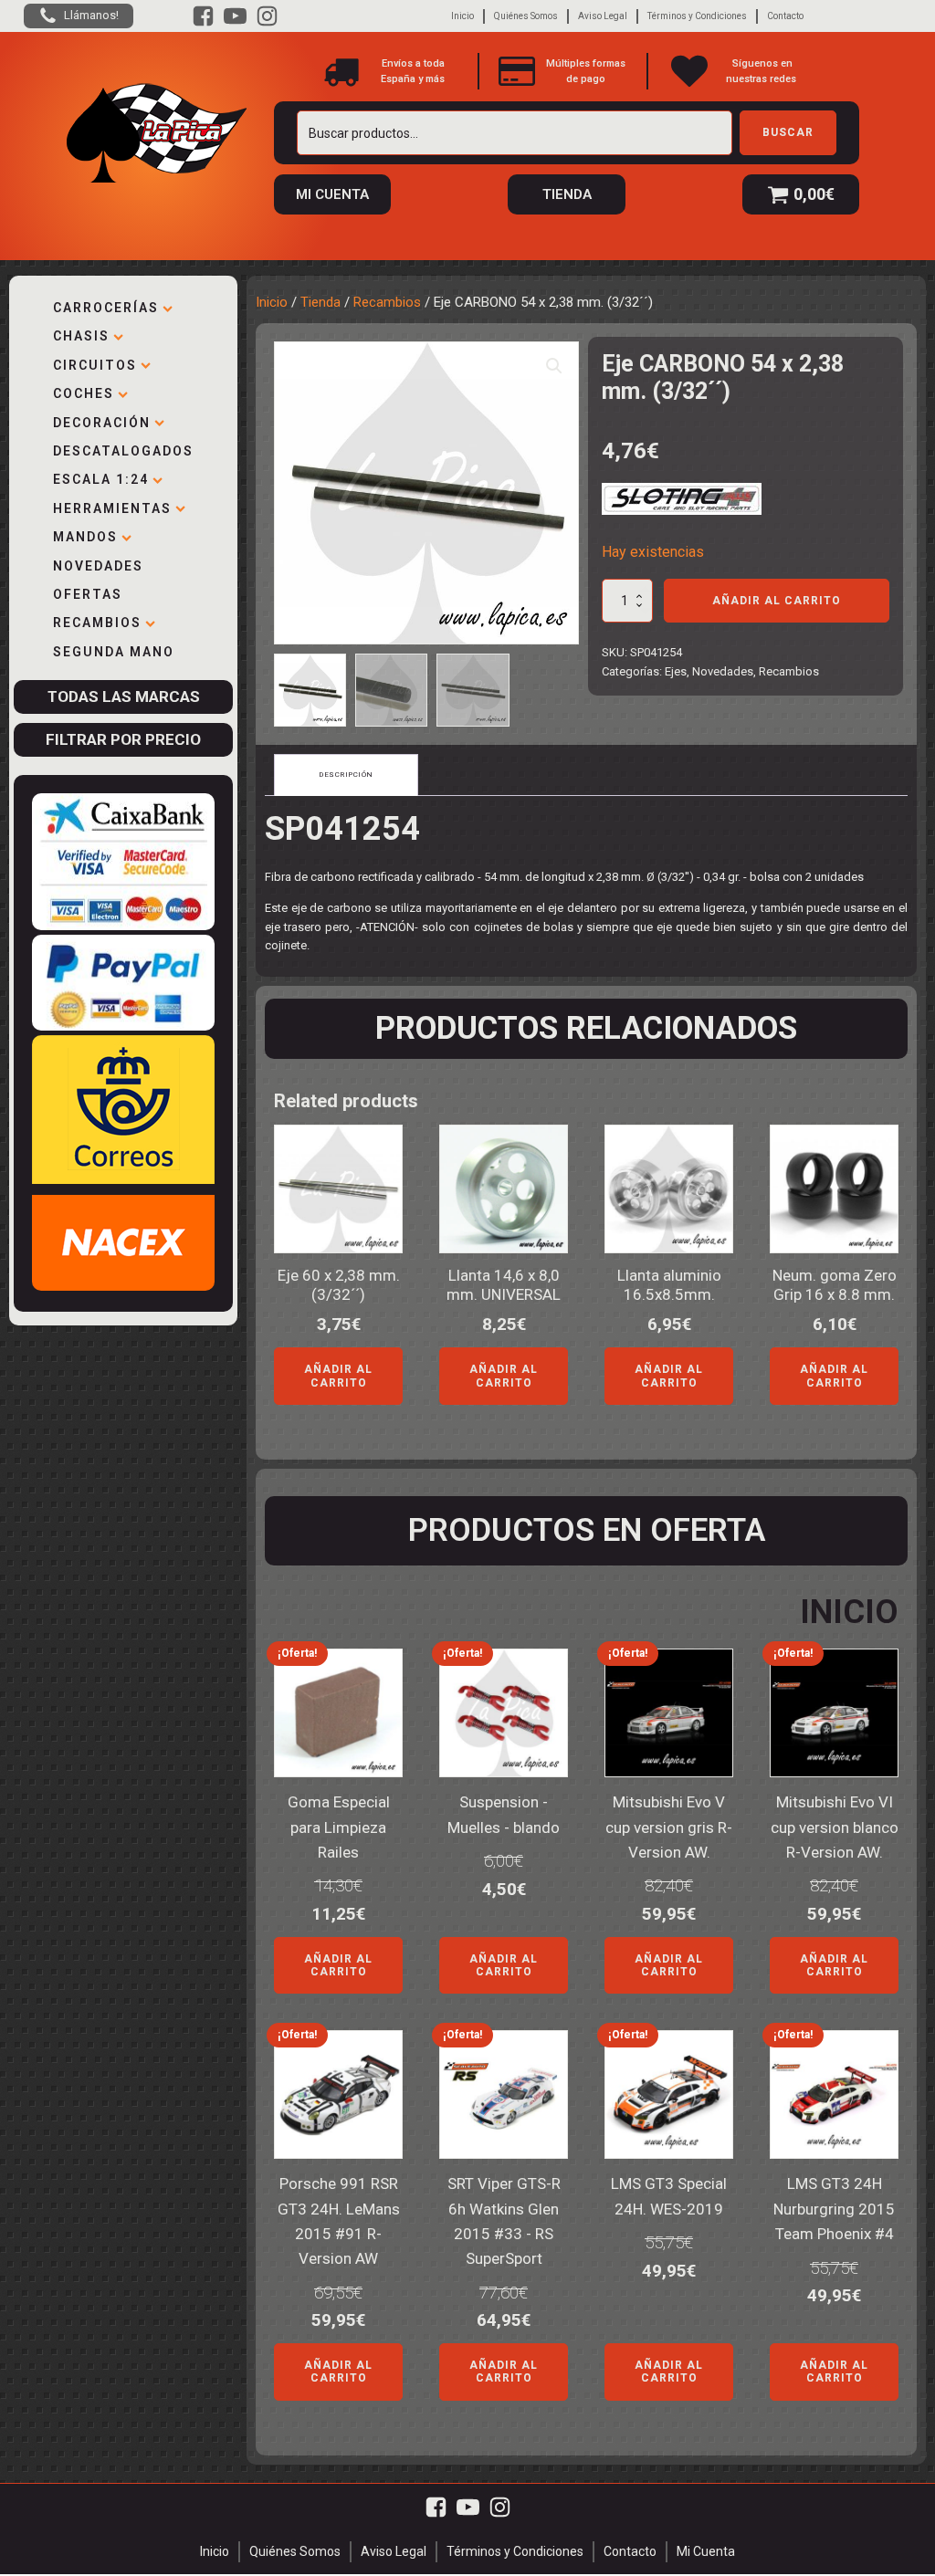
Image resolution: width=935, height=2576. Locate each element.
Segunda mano (114, 652)
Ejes (676, 671)
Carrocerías (106, 308)
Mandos (85, 537)
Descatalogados (123, 451)
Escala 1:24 (101, 479)
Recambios (97, 623)
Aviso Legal (603, 16)
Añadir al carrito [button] (338, 1376)
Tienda (320, 302)
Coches (84, 393)
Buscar (788, 132)
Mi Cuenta (706, 2551)
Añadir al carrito (777, 601)
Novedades (98, 566)
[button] (554, 366)
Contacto (785, 16)
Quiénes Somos (526, 16)
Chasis (81, 336)
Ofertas (88, 594)
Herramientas (112, 508)
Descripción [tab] (346, 775)
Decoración (102, 423)
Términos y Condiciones (697, 16)
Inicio (462, 16)
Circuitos (95, 365)
